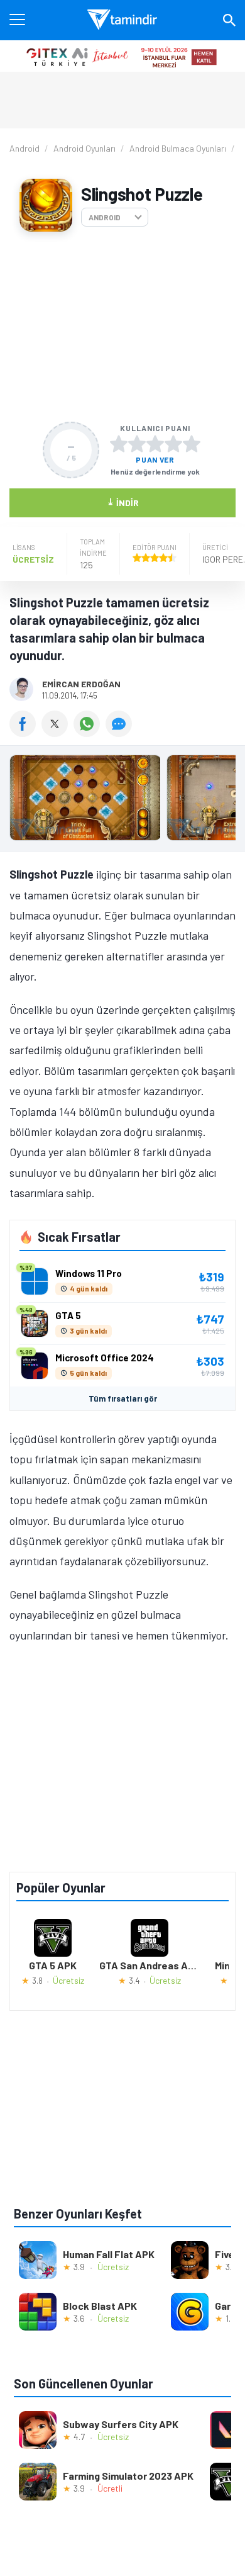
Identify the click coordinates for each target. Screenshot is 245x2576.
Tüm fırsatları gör (123, 1398)
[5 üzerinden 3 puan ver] (155, 444)
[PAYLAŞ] (25, 733)
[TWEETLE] (57, 733)
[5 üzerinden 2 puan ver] (137, 444)
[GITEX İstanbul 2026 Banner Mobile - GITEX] (122, 56)
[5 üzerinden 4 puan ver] (173, 444)
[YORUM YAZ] (120, 733)
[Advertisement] (122, 327)
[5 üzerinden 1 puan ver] (119, 444)
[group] (122, 801)
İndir (123, 502)
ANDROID (105, 217)
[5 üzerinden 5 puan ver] (192, 444)
